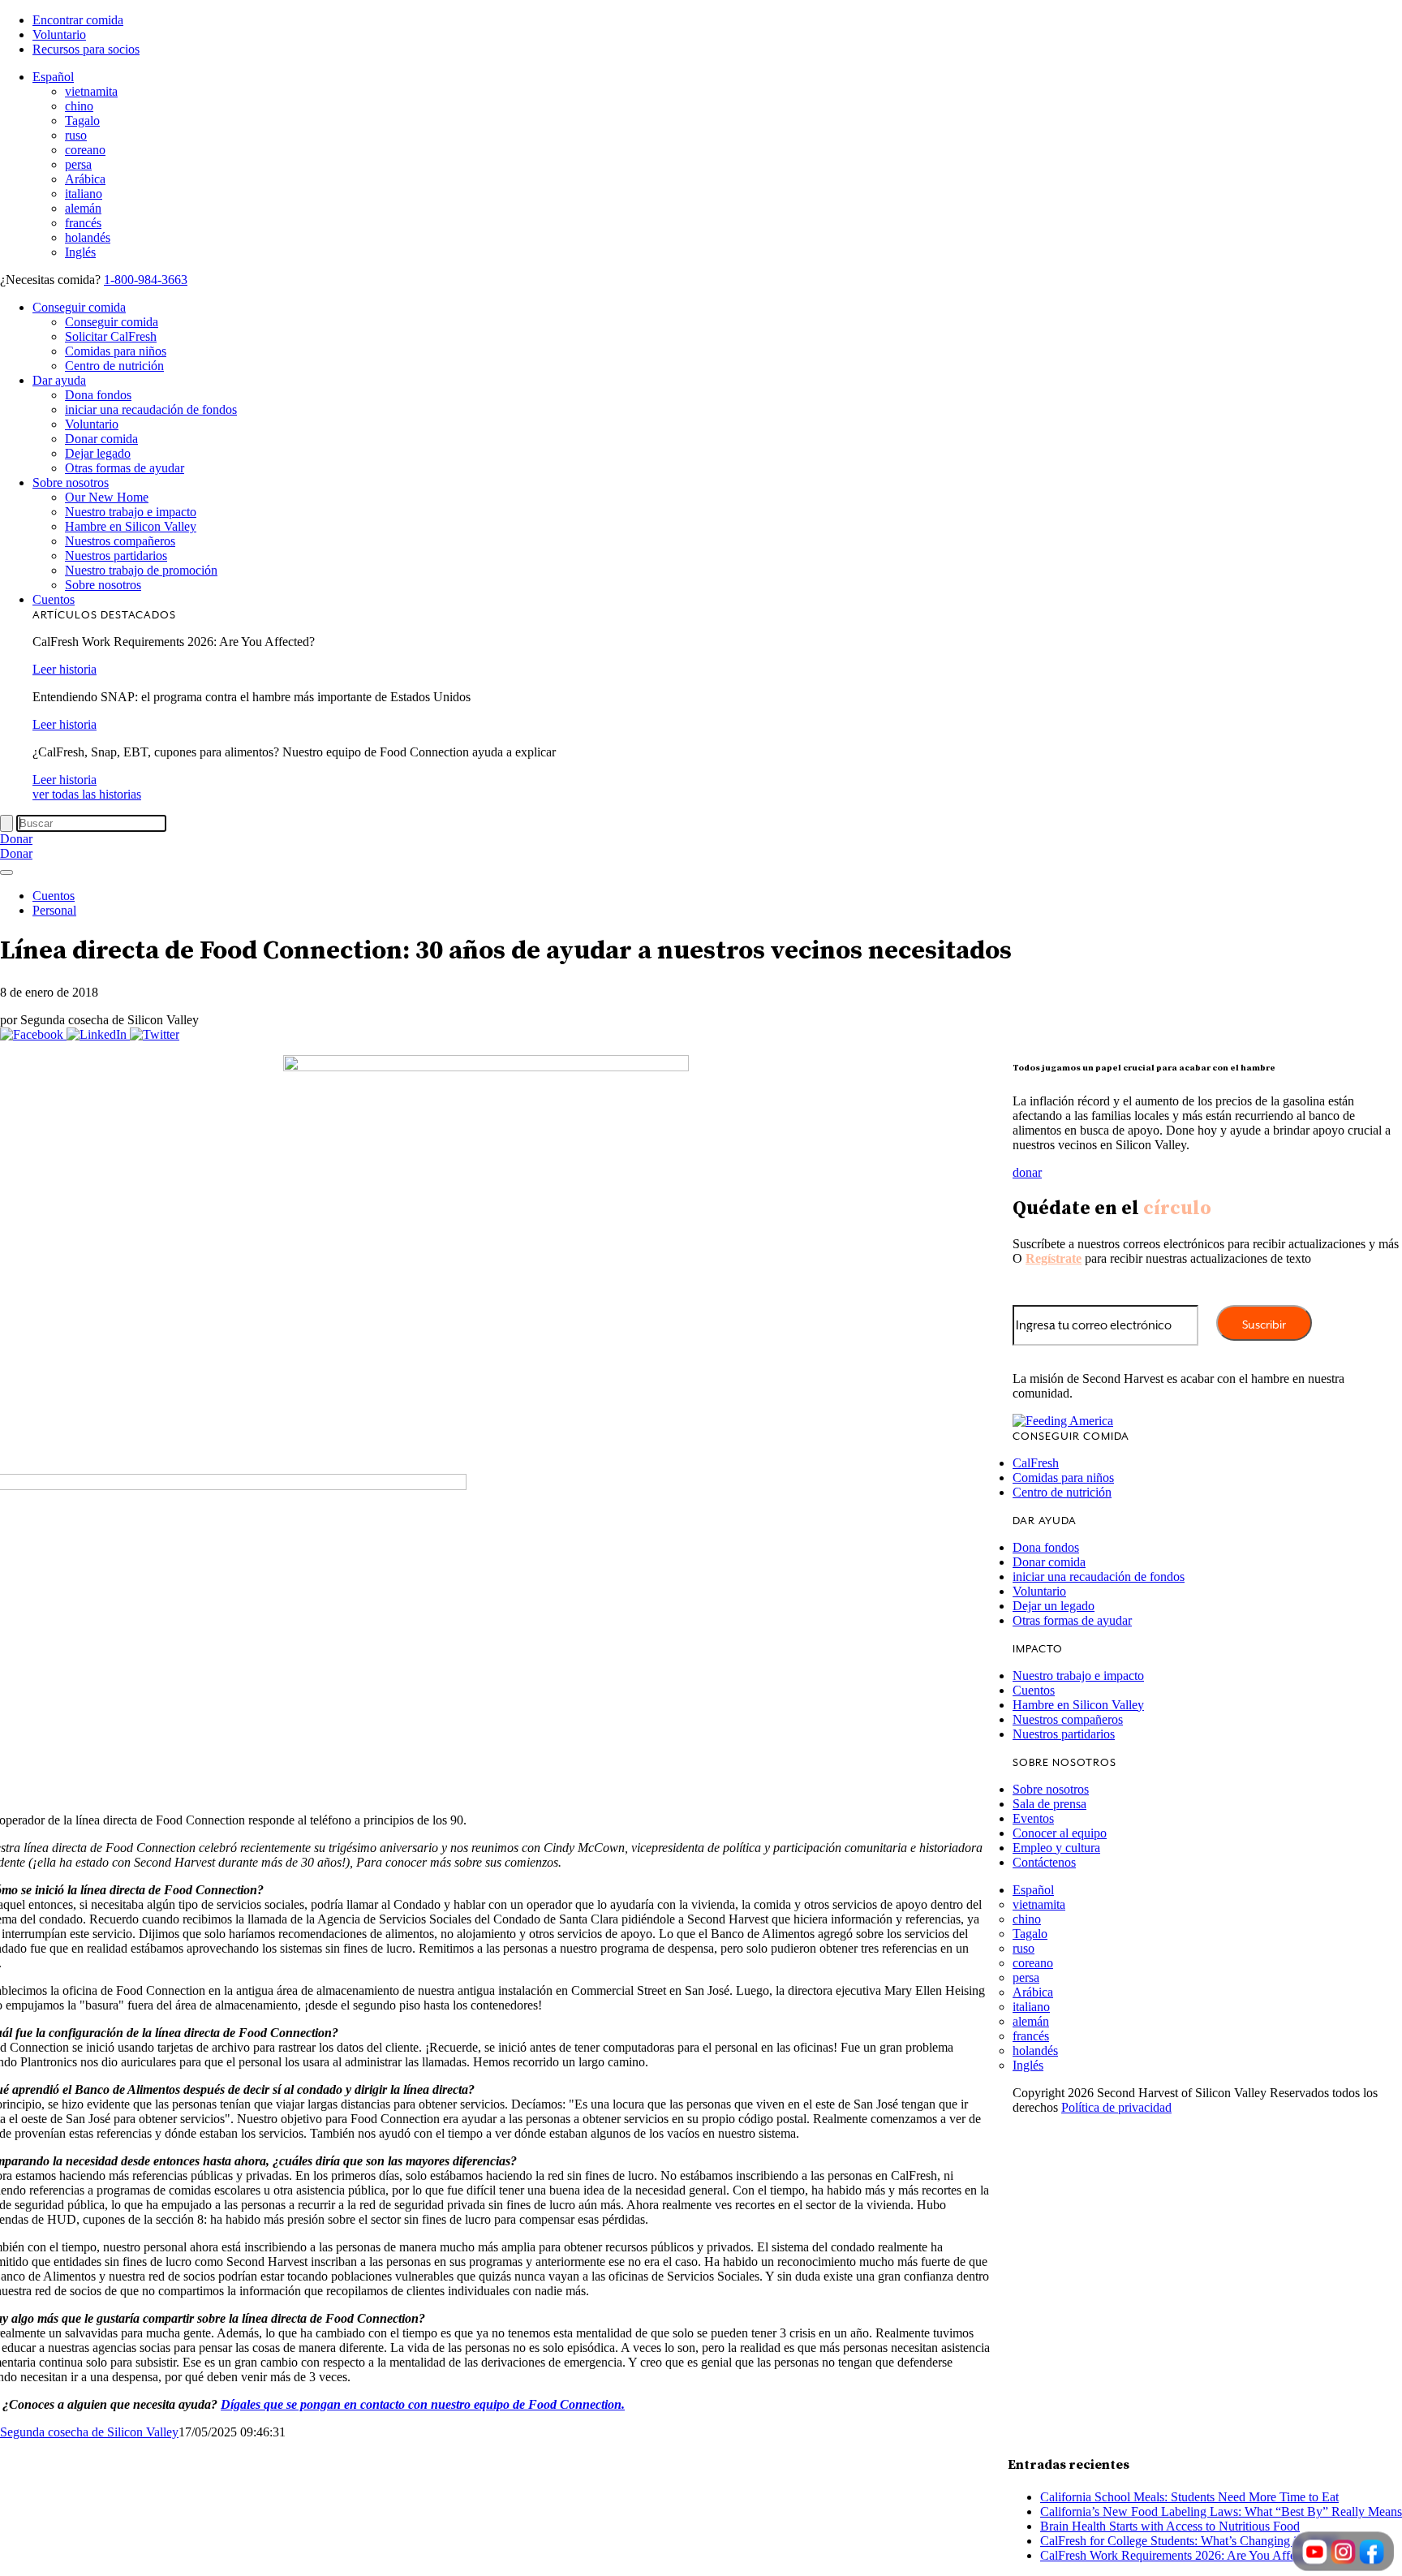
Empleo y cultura (1056, 1848)
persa (78, 164)
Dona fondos (98, 395)
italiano (84, 194)
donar (1027, 1172)
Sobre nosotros (71, 482)
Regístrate (1054, 1258)
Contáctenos (1044, 1862)
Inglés (80, 252)
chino (79, 106)
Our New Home (107, 497)
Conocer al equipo (1060, 1833)
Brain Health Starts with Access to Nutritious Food (1170, 2526)
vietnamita (91, 91)
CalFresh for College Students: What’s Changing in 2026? (1189, 2541)
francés (83, 223)
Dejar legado (98, 453)
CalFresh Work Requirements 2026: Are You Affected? (1181, 2555)
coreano (85, 150)
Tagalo (82, 121)
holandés (88, 237)
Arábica (85, 179)
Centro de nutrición (114, 366)
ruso (76, 135)
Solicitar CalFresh (111, 336)
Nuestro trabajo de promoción (141, 570)
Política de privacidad (1116, 2107)
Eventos (1033, 1818)
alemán (83, 208)
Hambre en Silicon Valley (131, 526)
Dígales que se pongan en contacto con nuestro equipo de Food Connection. (423, 2404)
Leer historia (65, 669)
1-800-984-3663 (146, 280)
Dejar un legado (1054, 1606)
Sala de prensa (1049, 1804)
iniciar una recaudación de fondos (151, 409)
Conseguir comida (79, 307)
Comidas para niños (116, 351)
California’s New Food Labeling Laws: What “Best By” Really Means (1221, 2511)
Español (53, 77)
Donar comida (101, 439)
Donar (16, 839)
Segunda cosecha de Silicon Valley (89, 2432)
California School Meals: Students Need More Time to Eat (1189, 2497)
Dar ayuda (59, 380)
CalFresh (1036, 1463)
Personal (54, 910)
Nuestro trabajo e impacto (131, 512)
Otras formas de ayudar (125, 468)
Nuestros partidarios (116, 556)
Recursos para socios (86, 49)
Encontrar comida (78, 20)
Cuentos (54, 599)
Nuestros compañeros (120, 541)
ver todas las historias (87, 794)
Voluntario (59, 34)
